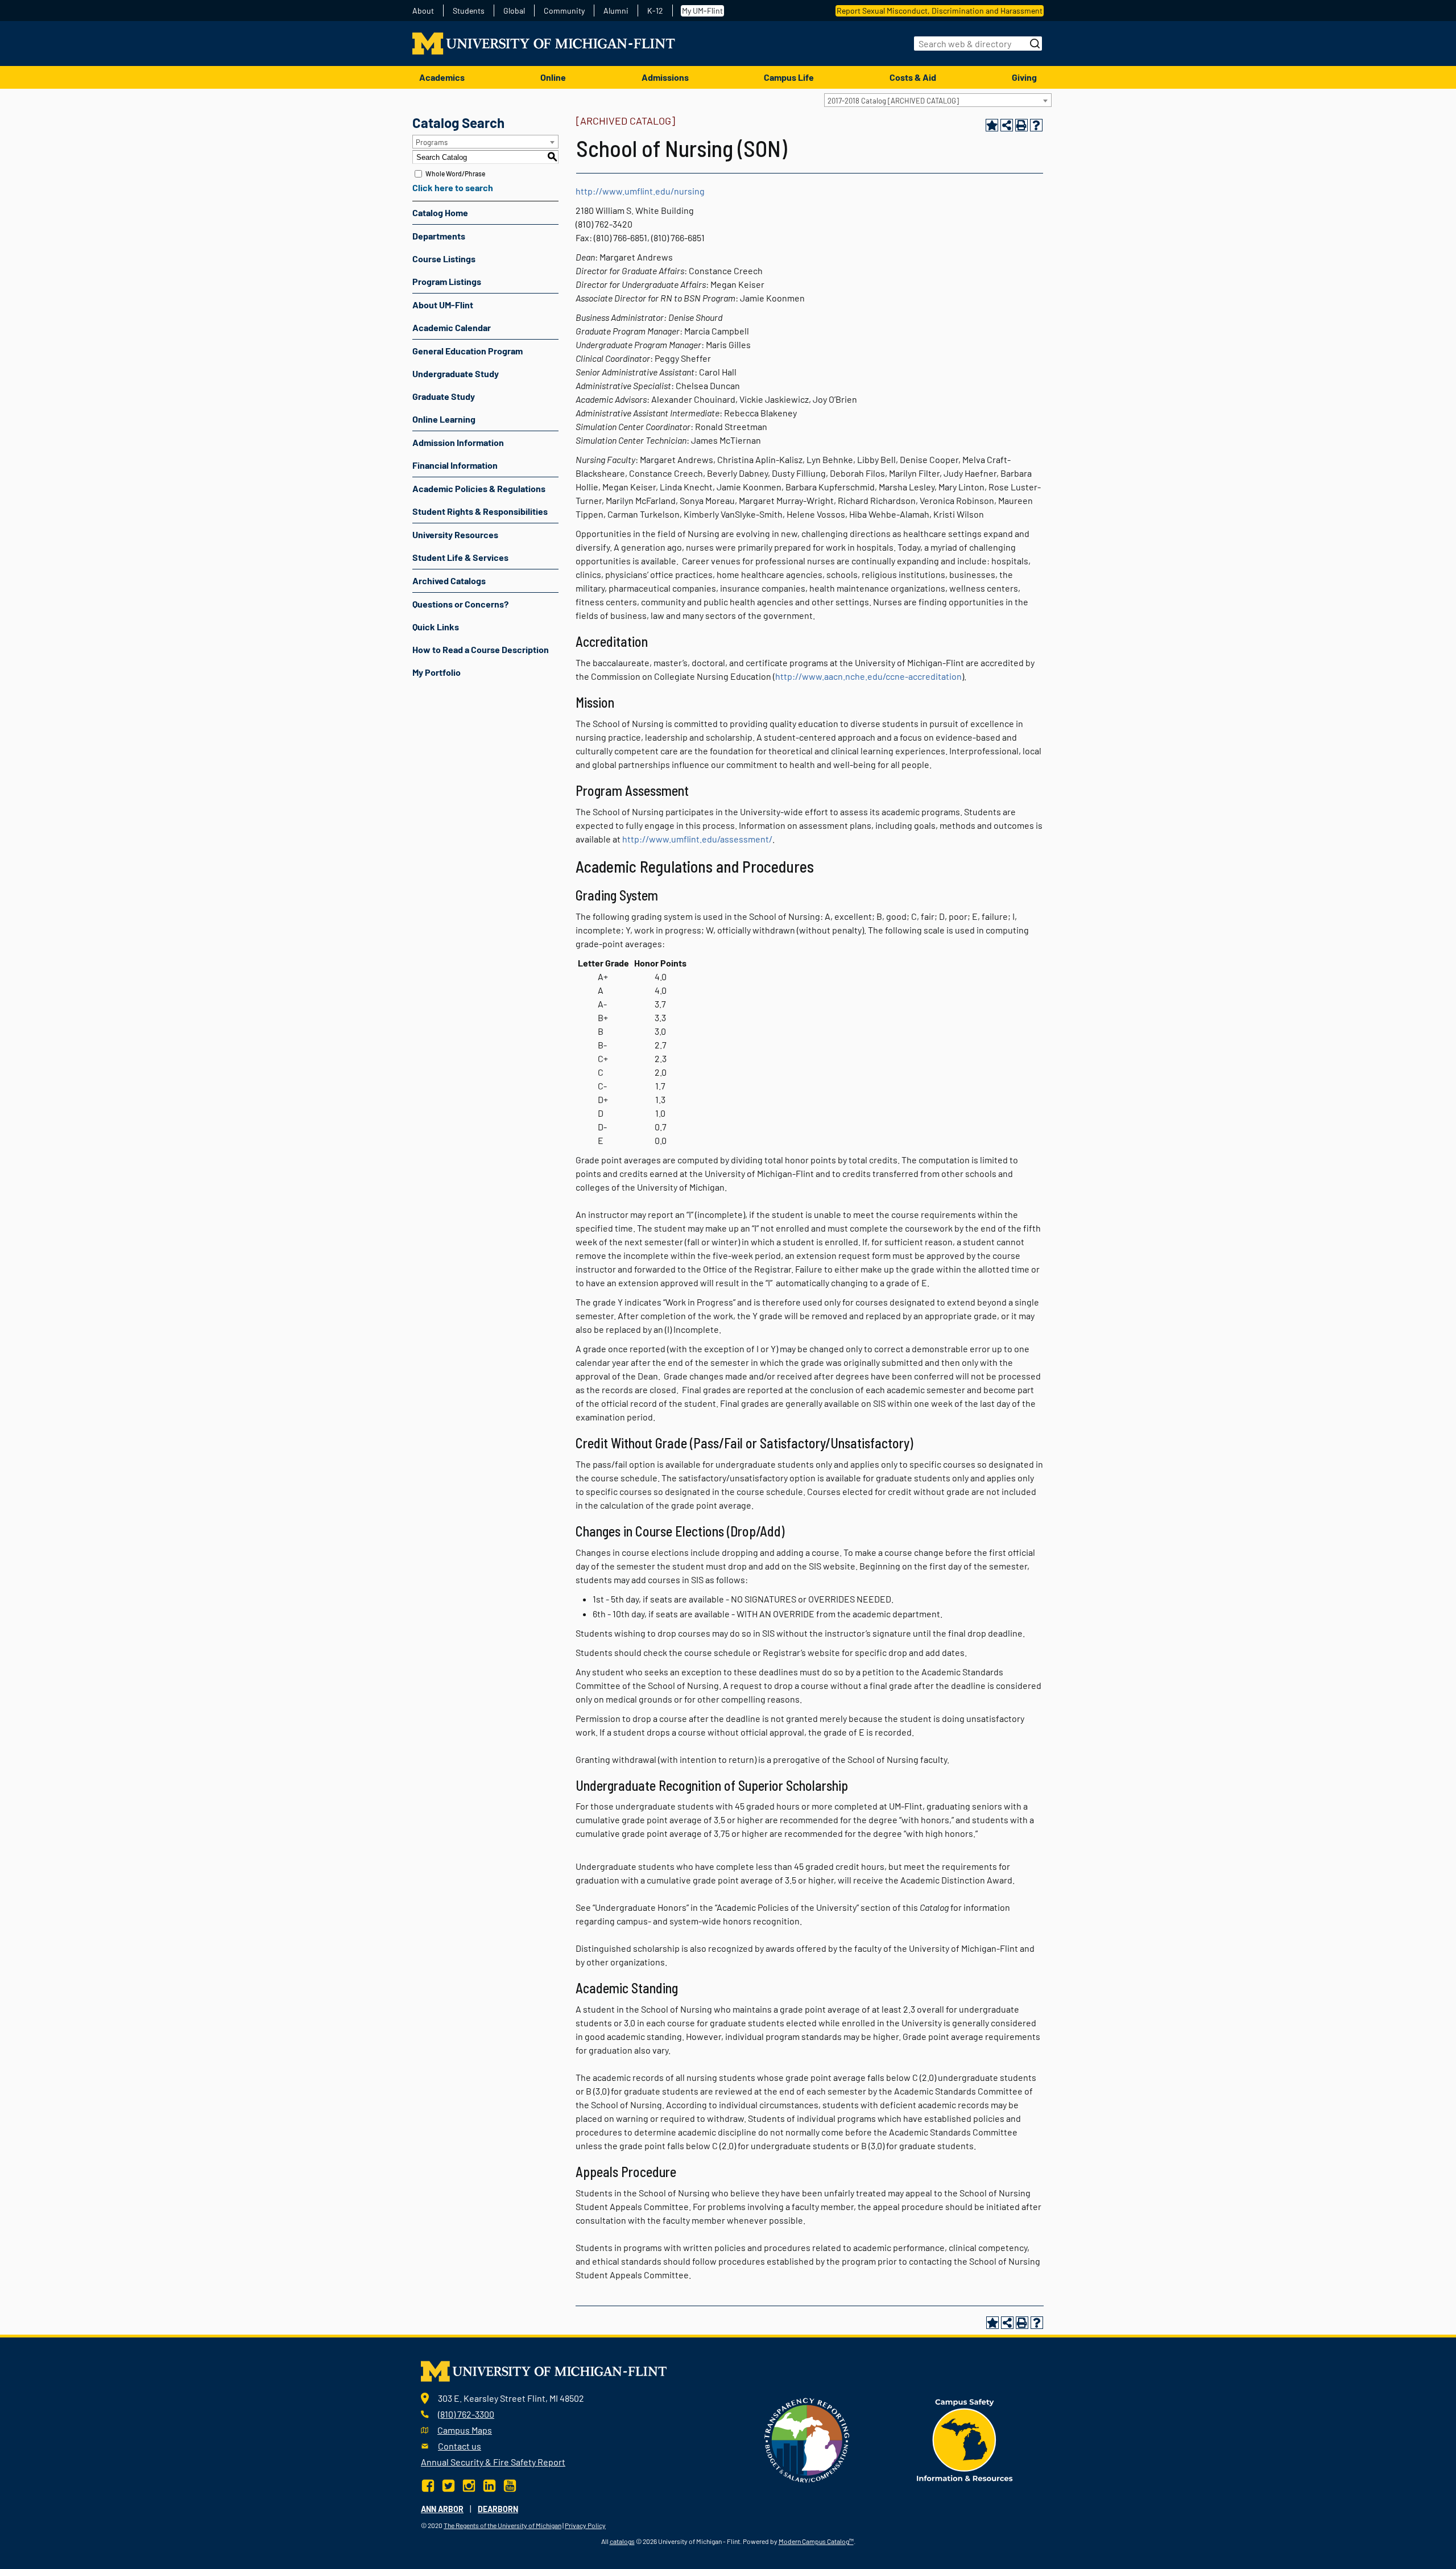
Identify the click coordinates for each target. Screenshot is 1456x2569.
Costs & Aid (913, 77)
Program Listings (447, 281)
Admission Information (458, 442)
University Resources (455, 534)
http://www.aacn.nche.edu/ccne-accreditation (868, 676)
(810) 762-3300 (466, 2414)
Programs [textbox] (432, 142)
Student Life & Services (460, 557)
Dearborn (498, 2509)
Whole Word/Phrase (455, 174)
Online (553, 77)
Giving (1024, 77)
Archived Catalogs (449, 581)
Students (469, 11)
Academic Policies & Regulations (479, 488)
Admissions (665, 77)
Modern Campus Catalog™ (816, 2541)
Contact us (460, 2446)
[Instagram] (469, 2485)
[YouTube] (510, 2485)
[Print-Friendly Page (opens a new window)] (1021, 125)
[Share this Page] (1007, 125)
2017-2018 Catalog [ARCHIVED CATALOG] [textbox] (893, 101)
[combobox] (938, 100)
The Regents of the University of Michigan (502, 2525)
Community (564, 11)
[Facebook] (429, 2485)
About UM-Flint (443, 305)
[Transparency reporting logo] (807, 2439)
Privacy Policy (585, 2525)
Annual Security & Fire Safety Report (493, 2462)
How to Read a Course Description (481, 649)
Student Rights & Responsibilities (480, 511)
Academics (442, 77)
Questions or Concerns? (460, 604)
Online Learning (444, 419)
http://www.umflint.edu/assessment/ (697, 839)
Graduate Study (444, 396)
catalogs (622, 2541)
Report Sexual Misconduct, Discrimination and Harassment (940, 11)
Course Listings (444, 259)
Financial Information (455, 465)
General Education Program (468, 351)
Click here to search (453, 187)
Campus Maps (465, 2430)
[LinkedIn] (489, 2485)
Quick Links (436, 627)
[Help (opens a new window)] (1036, 125)
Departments (439, 236)
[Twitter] (448, 2485)
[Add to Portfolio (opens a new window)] (992, 125)
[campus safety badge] (965, 2439)
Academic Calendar (452, 327)
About (423, 11)
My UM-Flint (702, 11)
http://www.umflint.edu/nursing (640, 191)
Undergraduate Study (456, 373)
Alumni (616, 11)
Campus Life (789, 77)
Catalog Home (440, 212)
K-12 (655, 11)
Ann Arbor (442, 2509)
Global (514, 11)
